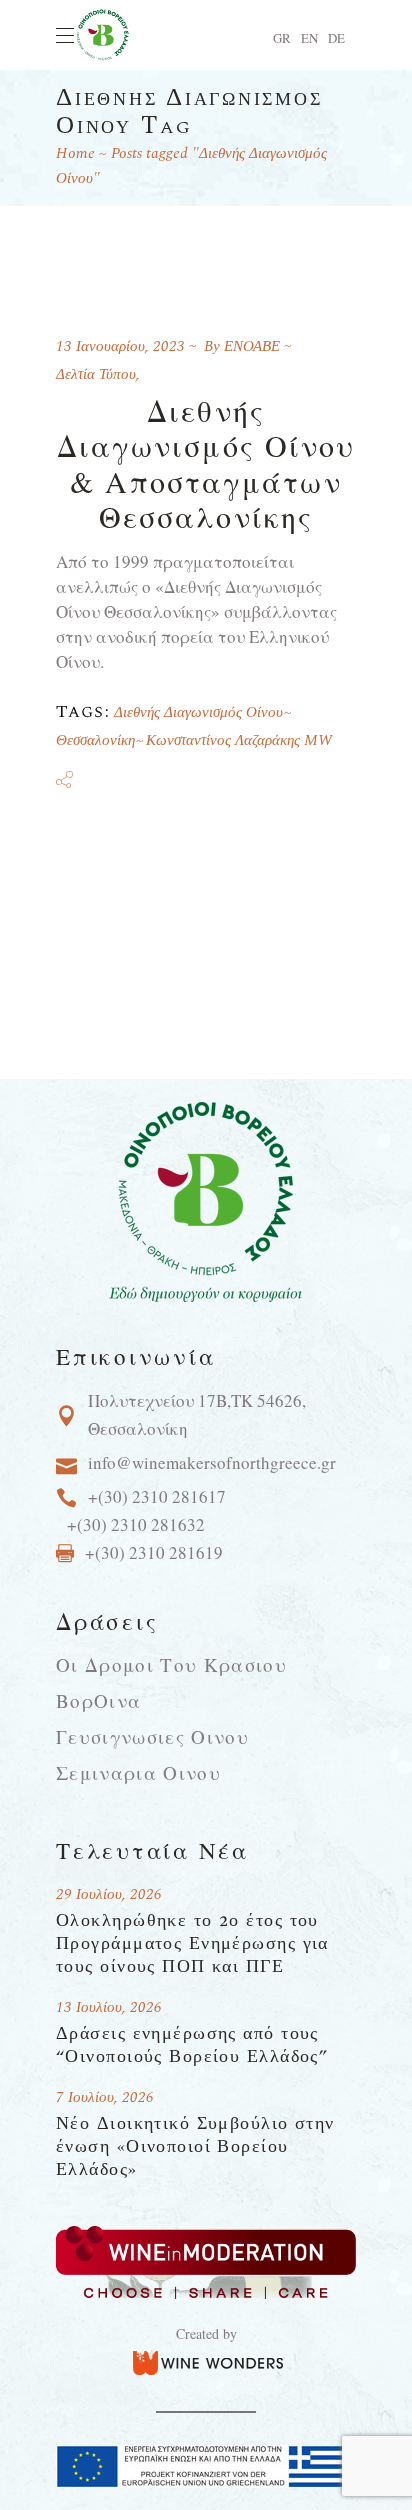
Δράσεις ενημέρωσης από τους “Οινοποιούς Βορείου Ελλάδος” (192, 2045)
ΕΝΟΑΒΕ (252, 346)
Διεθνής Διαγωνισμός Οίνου (198, 712)
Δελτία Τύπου (96, 374)
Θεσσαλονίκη (95, 740)
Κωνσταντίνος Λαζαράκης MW (239, 740)
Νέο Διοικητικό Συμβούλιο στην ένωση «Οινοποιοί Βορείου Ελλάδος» (195, 2146)
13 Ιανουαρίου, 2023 (120, 346)
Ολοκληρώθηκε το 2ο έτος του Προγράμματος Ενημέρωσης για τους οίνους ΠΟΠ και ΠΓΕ (192, 1943)
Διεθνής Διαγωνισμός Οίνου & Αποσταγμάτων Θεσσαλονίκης (206, 463)
